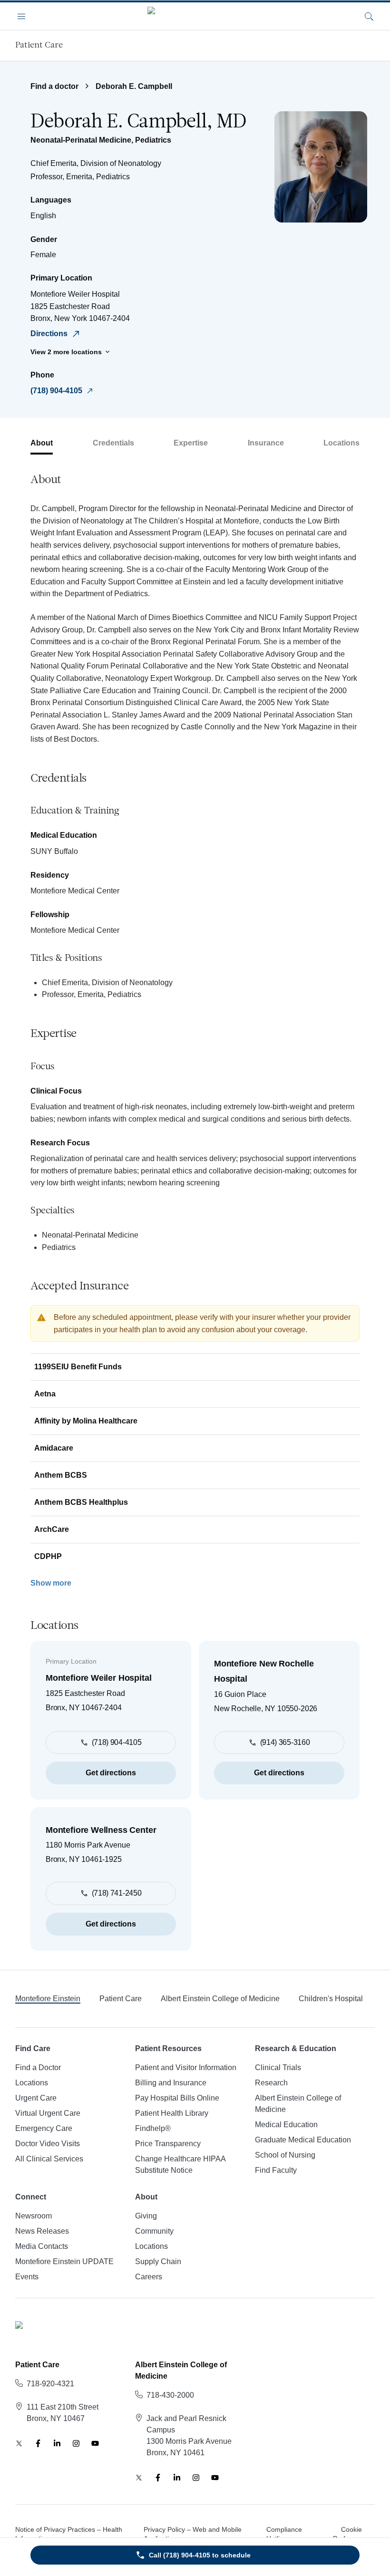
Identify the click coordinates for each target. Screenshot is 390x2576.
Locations (341, 443)
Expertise (191, 443)
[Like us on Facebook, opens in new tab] (38, 2443)
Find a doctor (54, 86)
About (42, 443)
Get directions (111, 1773)
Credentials (113, 443)
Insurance (266, 443)
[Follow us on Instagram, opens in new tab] (76, 2443)
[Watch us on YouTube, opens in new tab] (95, 2443)
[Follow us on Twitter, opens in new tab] (19, 2443)
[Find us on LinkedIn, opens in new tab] (57, 2443)
